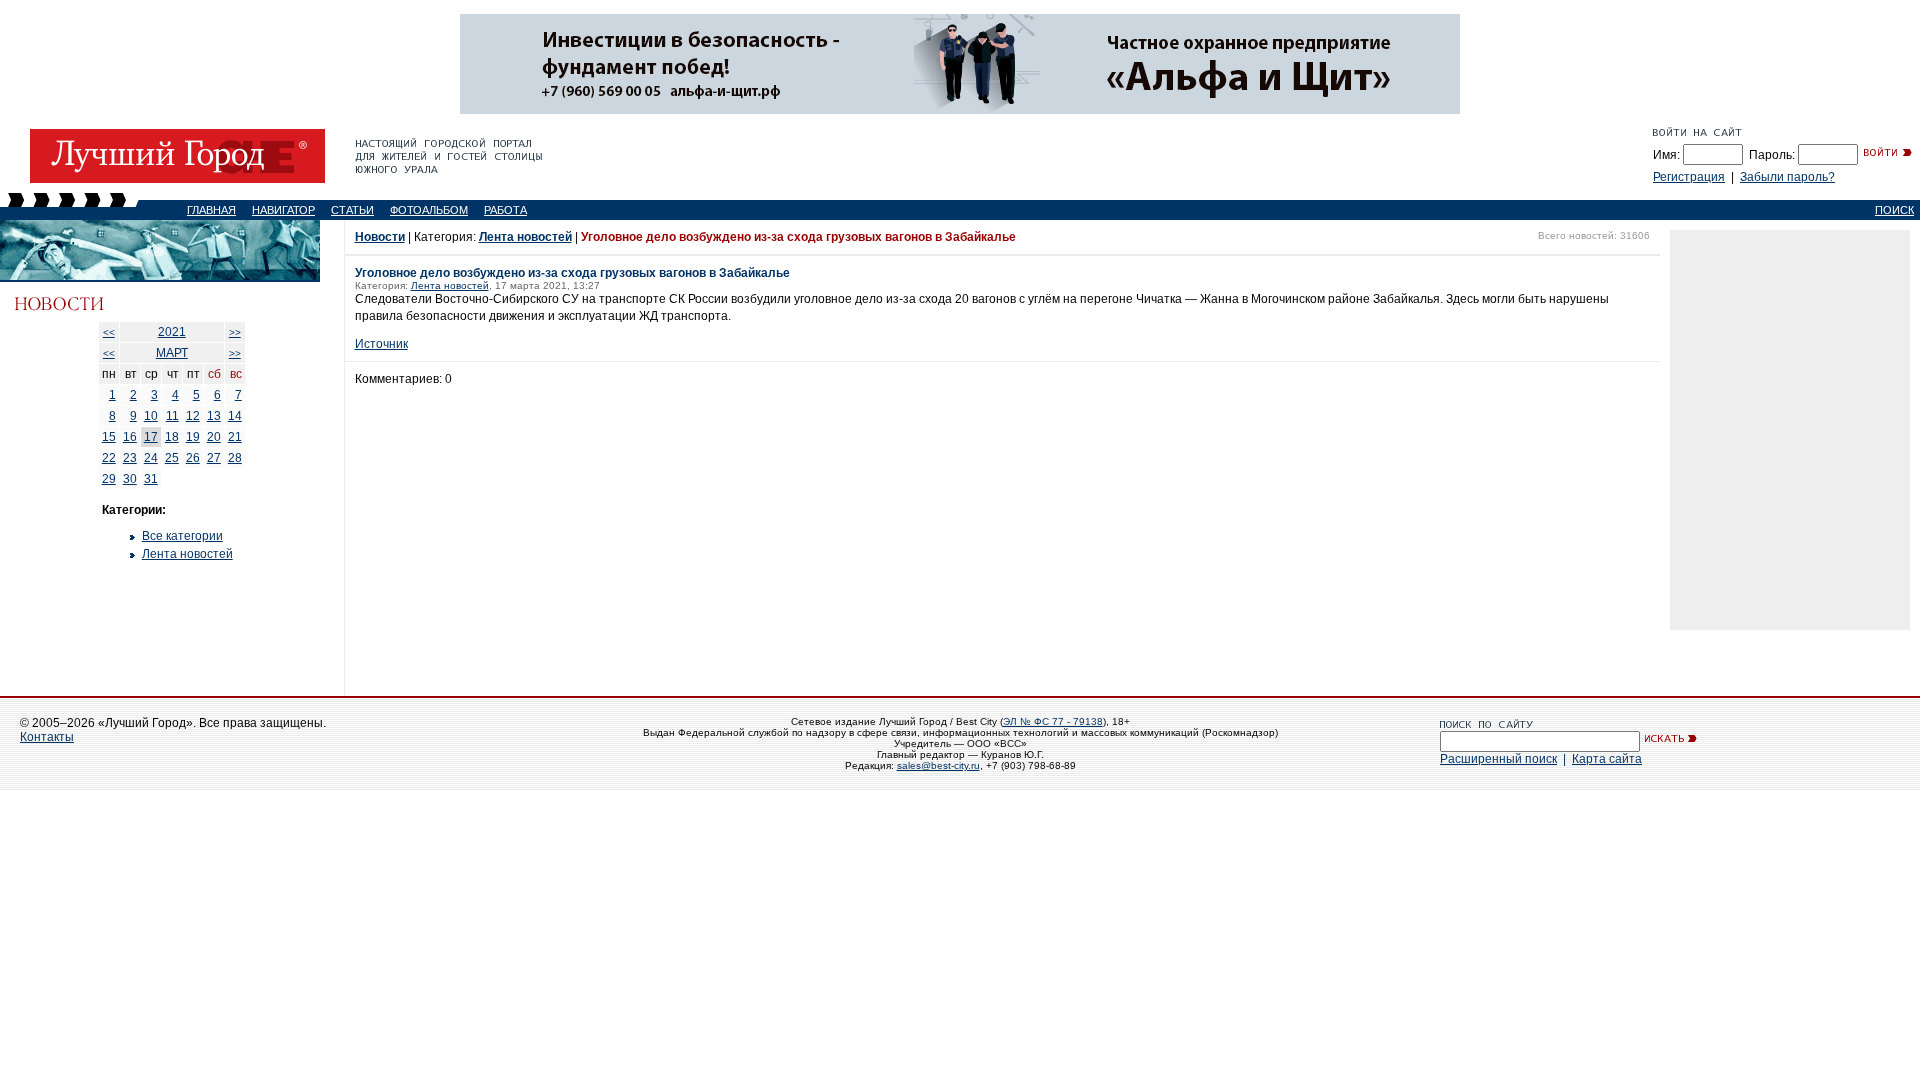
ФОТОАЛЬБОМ (429, 210)
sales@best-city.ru (938, 765)
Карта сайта (1607, 759)
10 (151, 416)
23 (130, 458)
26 (193, 458)
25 (172, 458)
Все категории (182, 536)
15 (109, 437)
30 (130, 479)
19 (193, 437)
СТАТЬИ (352, 210)
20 (214, 437)
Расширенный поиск (1498, 759)
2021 (172, 332)
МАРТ (172, 353)
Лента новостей (187, 554)
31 (151, 479)
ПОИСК (1894, 210)
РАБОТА (505, 210)
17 (151, 437)
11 (172, 416)
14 (235, 416)
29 (109, 479)
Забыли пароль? (1787, 177)
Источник (381, 344)
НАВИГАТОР (283, 210)
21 (235, 437)
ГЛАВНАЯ (211, 210)
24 (151, 458)
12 (193, 416)
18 (172, 437)
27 (214, 458)
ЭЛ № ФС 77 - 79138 (1053, 721)
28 (235, 458)
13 (214, 416)
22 (109, 458)
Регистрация (1689, 177)
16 (130, 437)
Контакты (47, 737)
